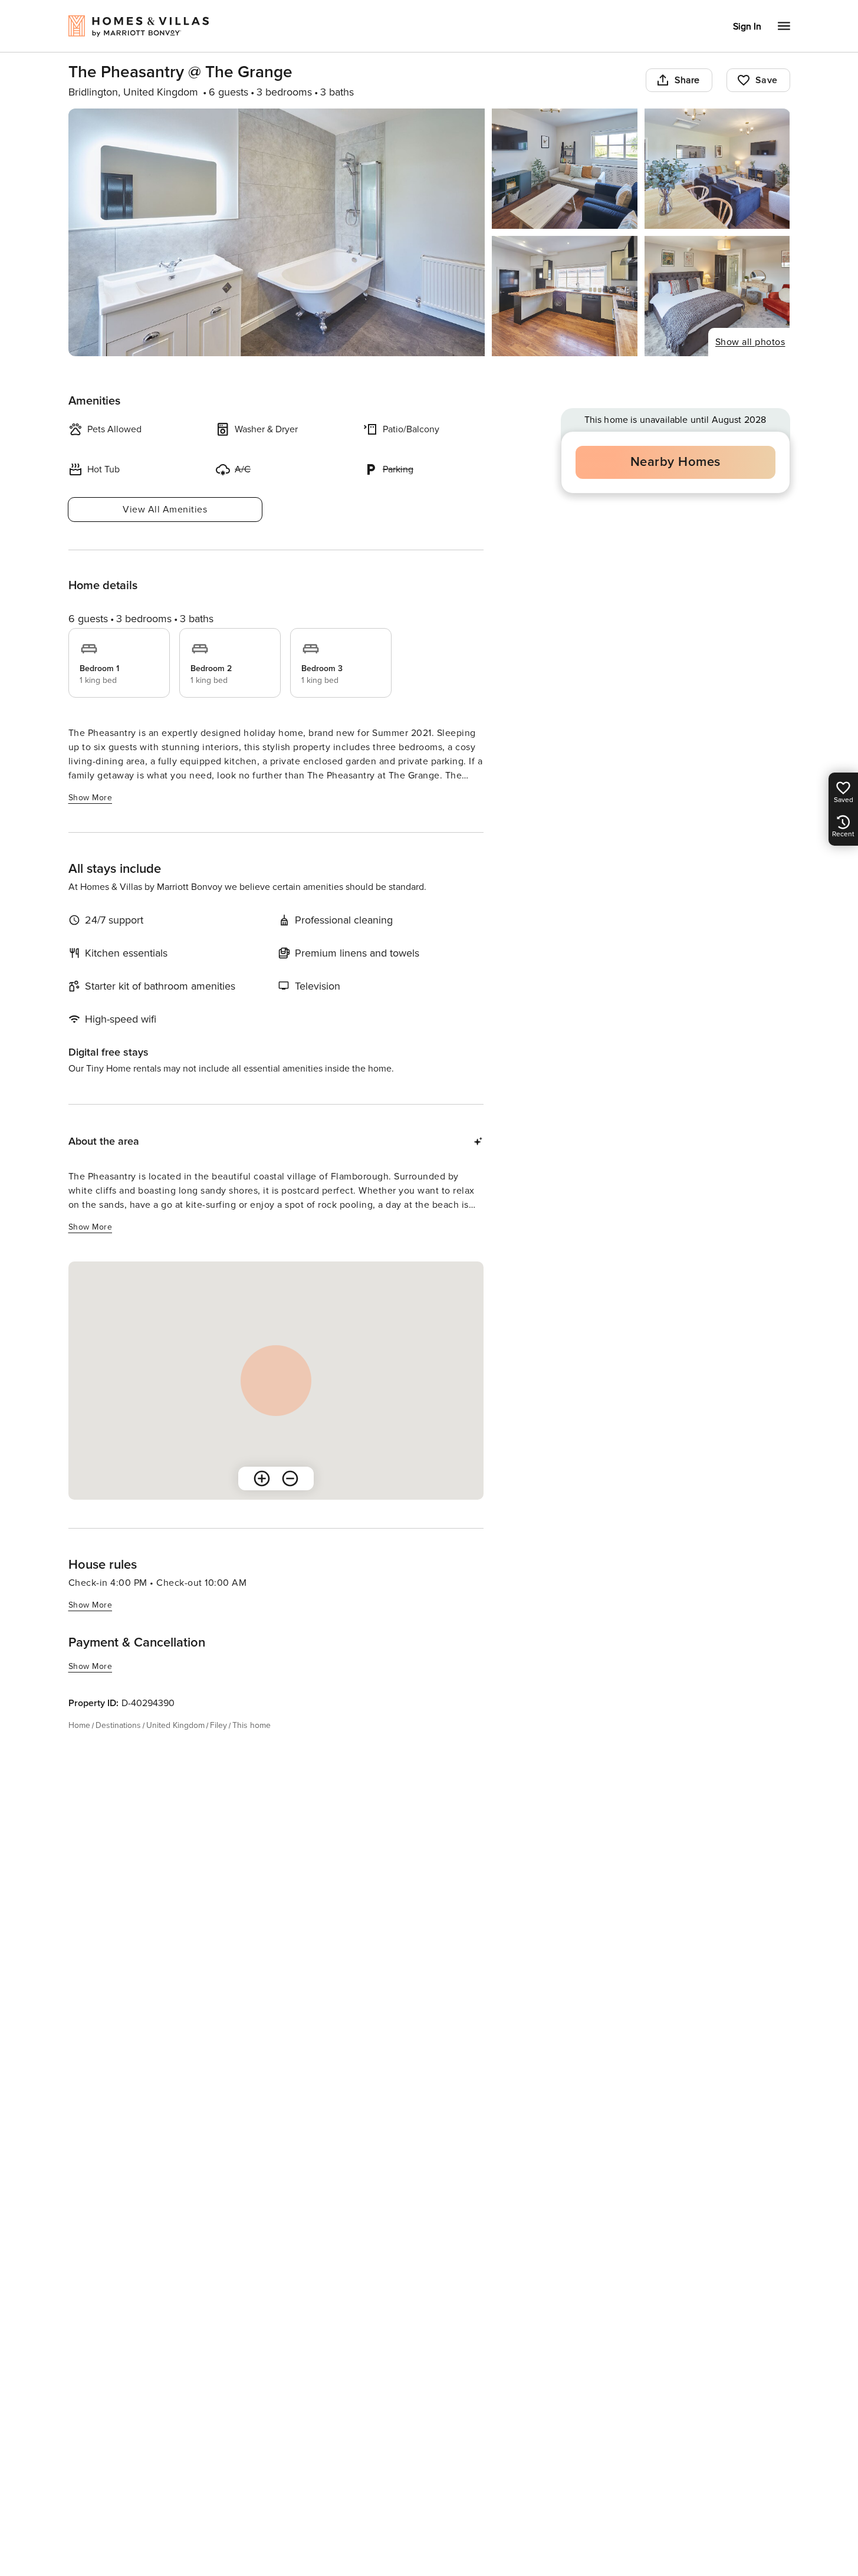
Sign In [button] (747, 27)
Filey (218, 1725)
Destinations (118, 1725)
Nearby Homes (675, 462)
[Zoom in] (262, 1478)
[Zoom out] (290, 1478)
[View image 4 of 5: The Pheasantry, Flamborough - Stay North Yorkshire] (565, 296)
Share (687, 80)
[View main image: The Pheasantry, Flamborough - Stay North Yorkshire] (277, 232)
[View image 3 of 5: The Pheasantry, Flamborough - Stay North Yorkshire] (717, 169)
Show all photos (750, 342)
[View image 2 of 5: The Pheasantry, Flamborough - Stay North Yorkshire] (565, 169)
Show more (91, 798)
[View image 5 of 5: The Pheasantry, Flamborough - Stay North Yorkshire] (717, 296)
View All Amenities (165, 510)
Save (767, 80)
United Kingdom (175, 1725)
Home (79, 1725)
